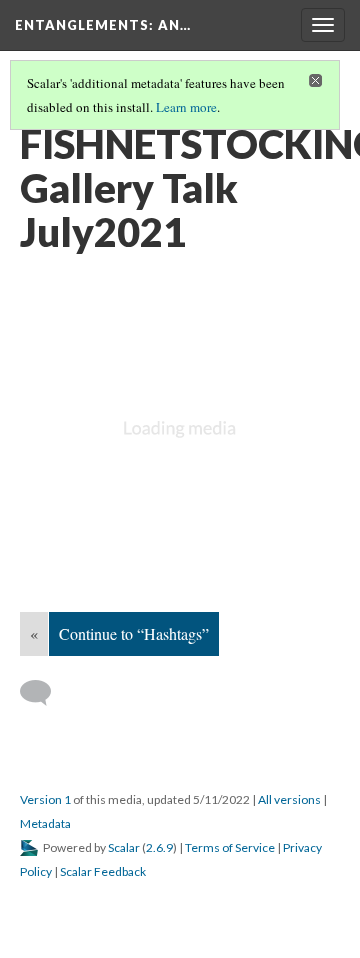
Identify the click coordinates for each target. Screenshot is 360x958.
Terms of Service (230, 847)
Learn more (186, 107)
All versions (289, 799)
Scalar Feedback (103, 871)
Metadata (45, 823)
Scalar (124, 847)
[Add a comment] (44, 693)
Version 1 (45, 799)
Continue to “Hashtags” (134, 633)
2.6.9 (159, 847)
